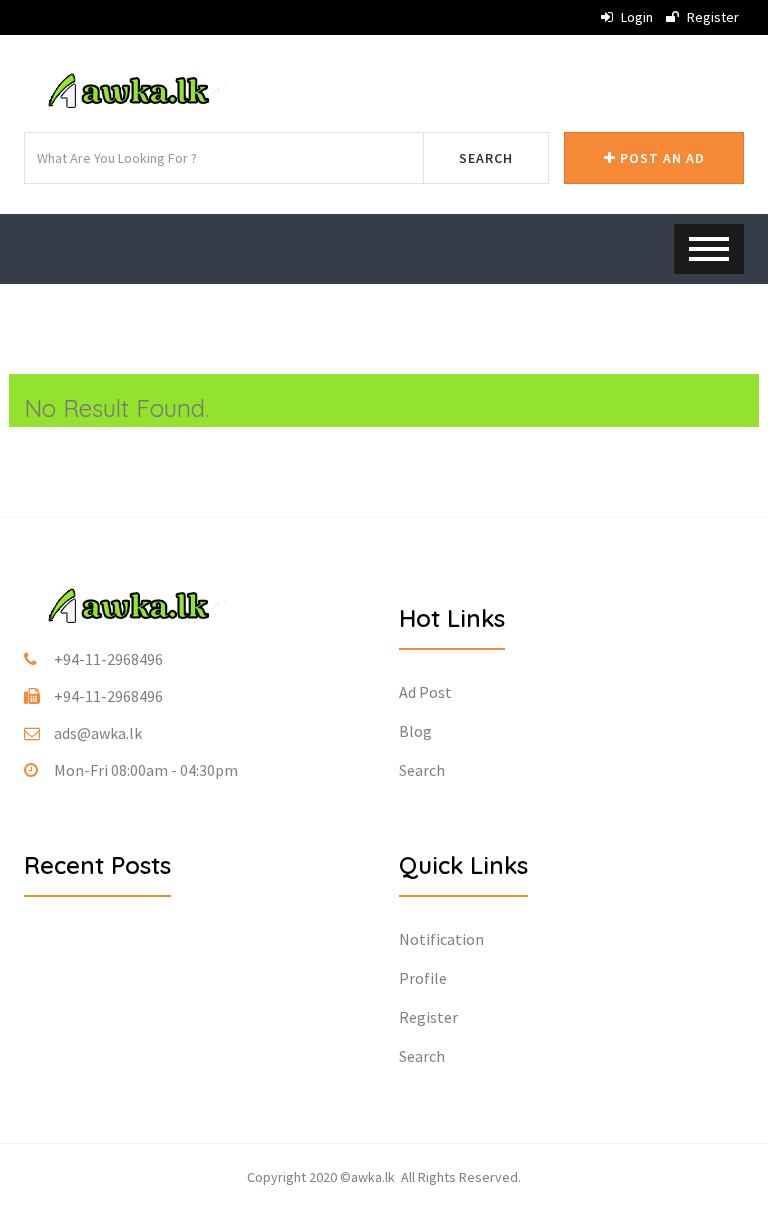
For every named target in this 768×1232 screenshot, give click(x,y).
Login (635, 17)
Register (711, 17)
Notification (441, 939)
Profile (423, 978)
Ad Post (425, 692)
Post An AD (660, 158)
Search (486, 158)
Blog (415, 731)
